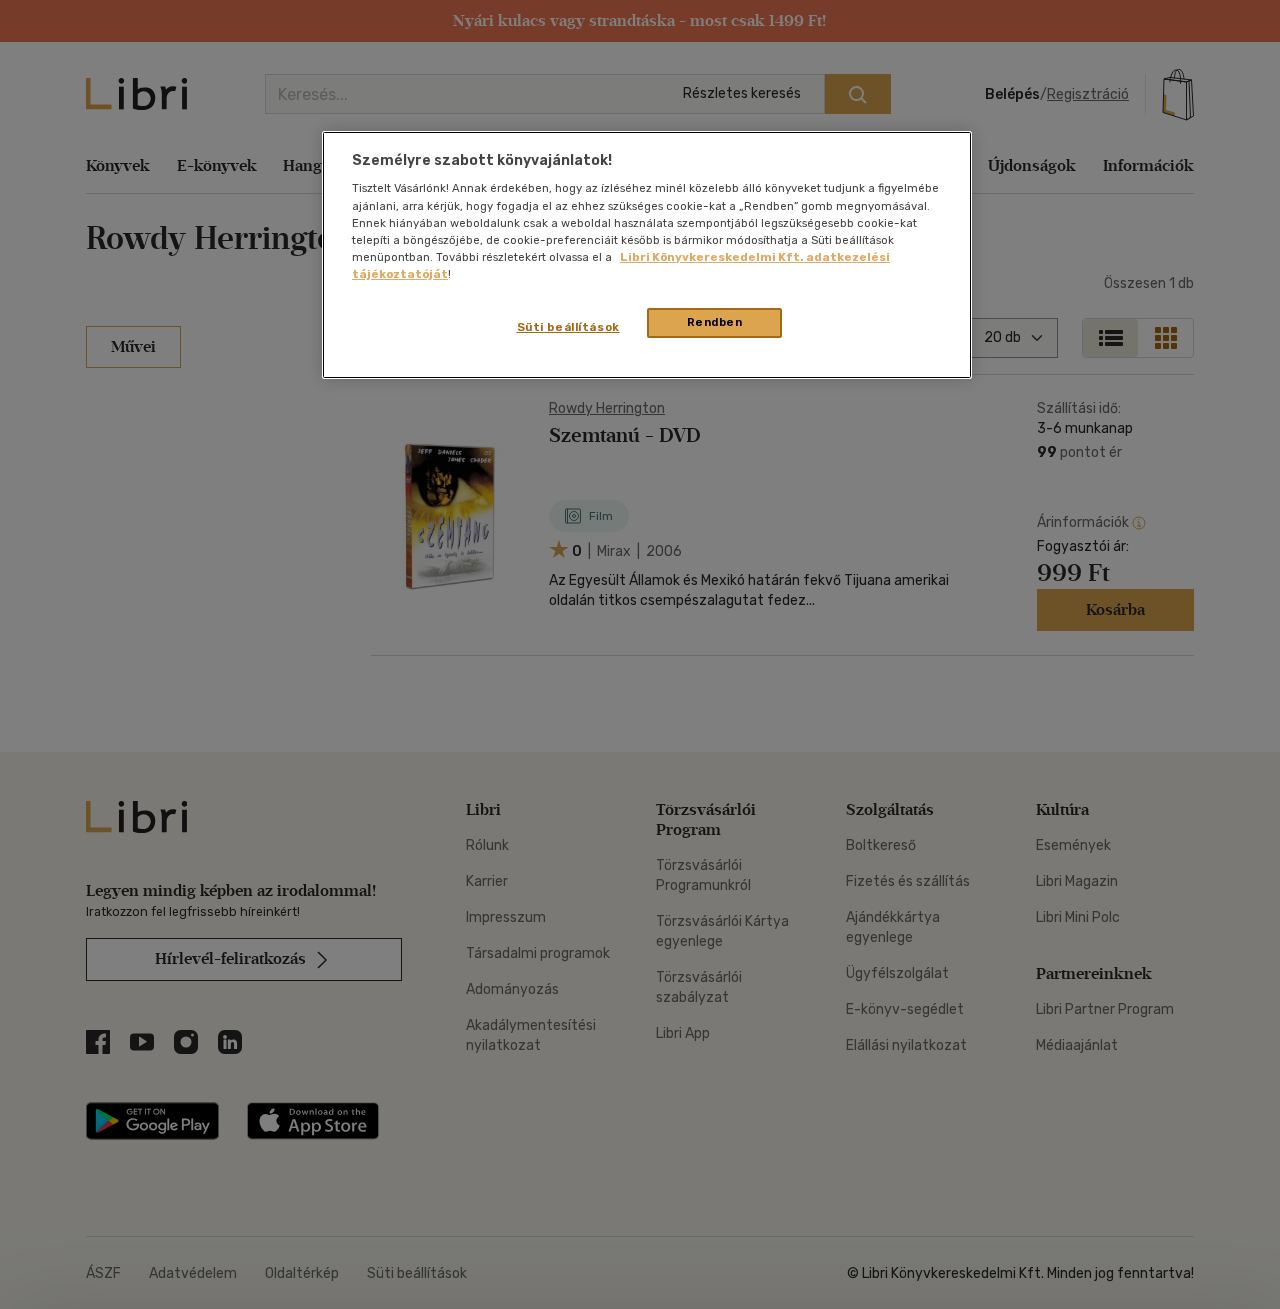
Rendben (715, 322)
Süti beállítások (568, 327)
